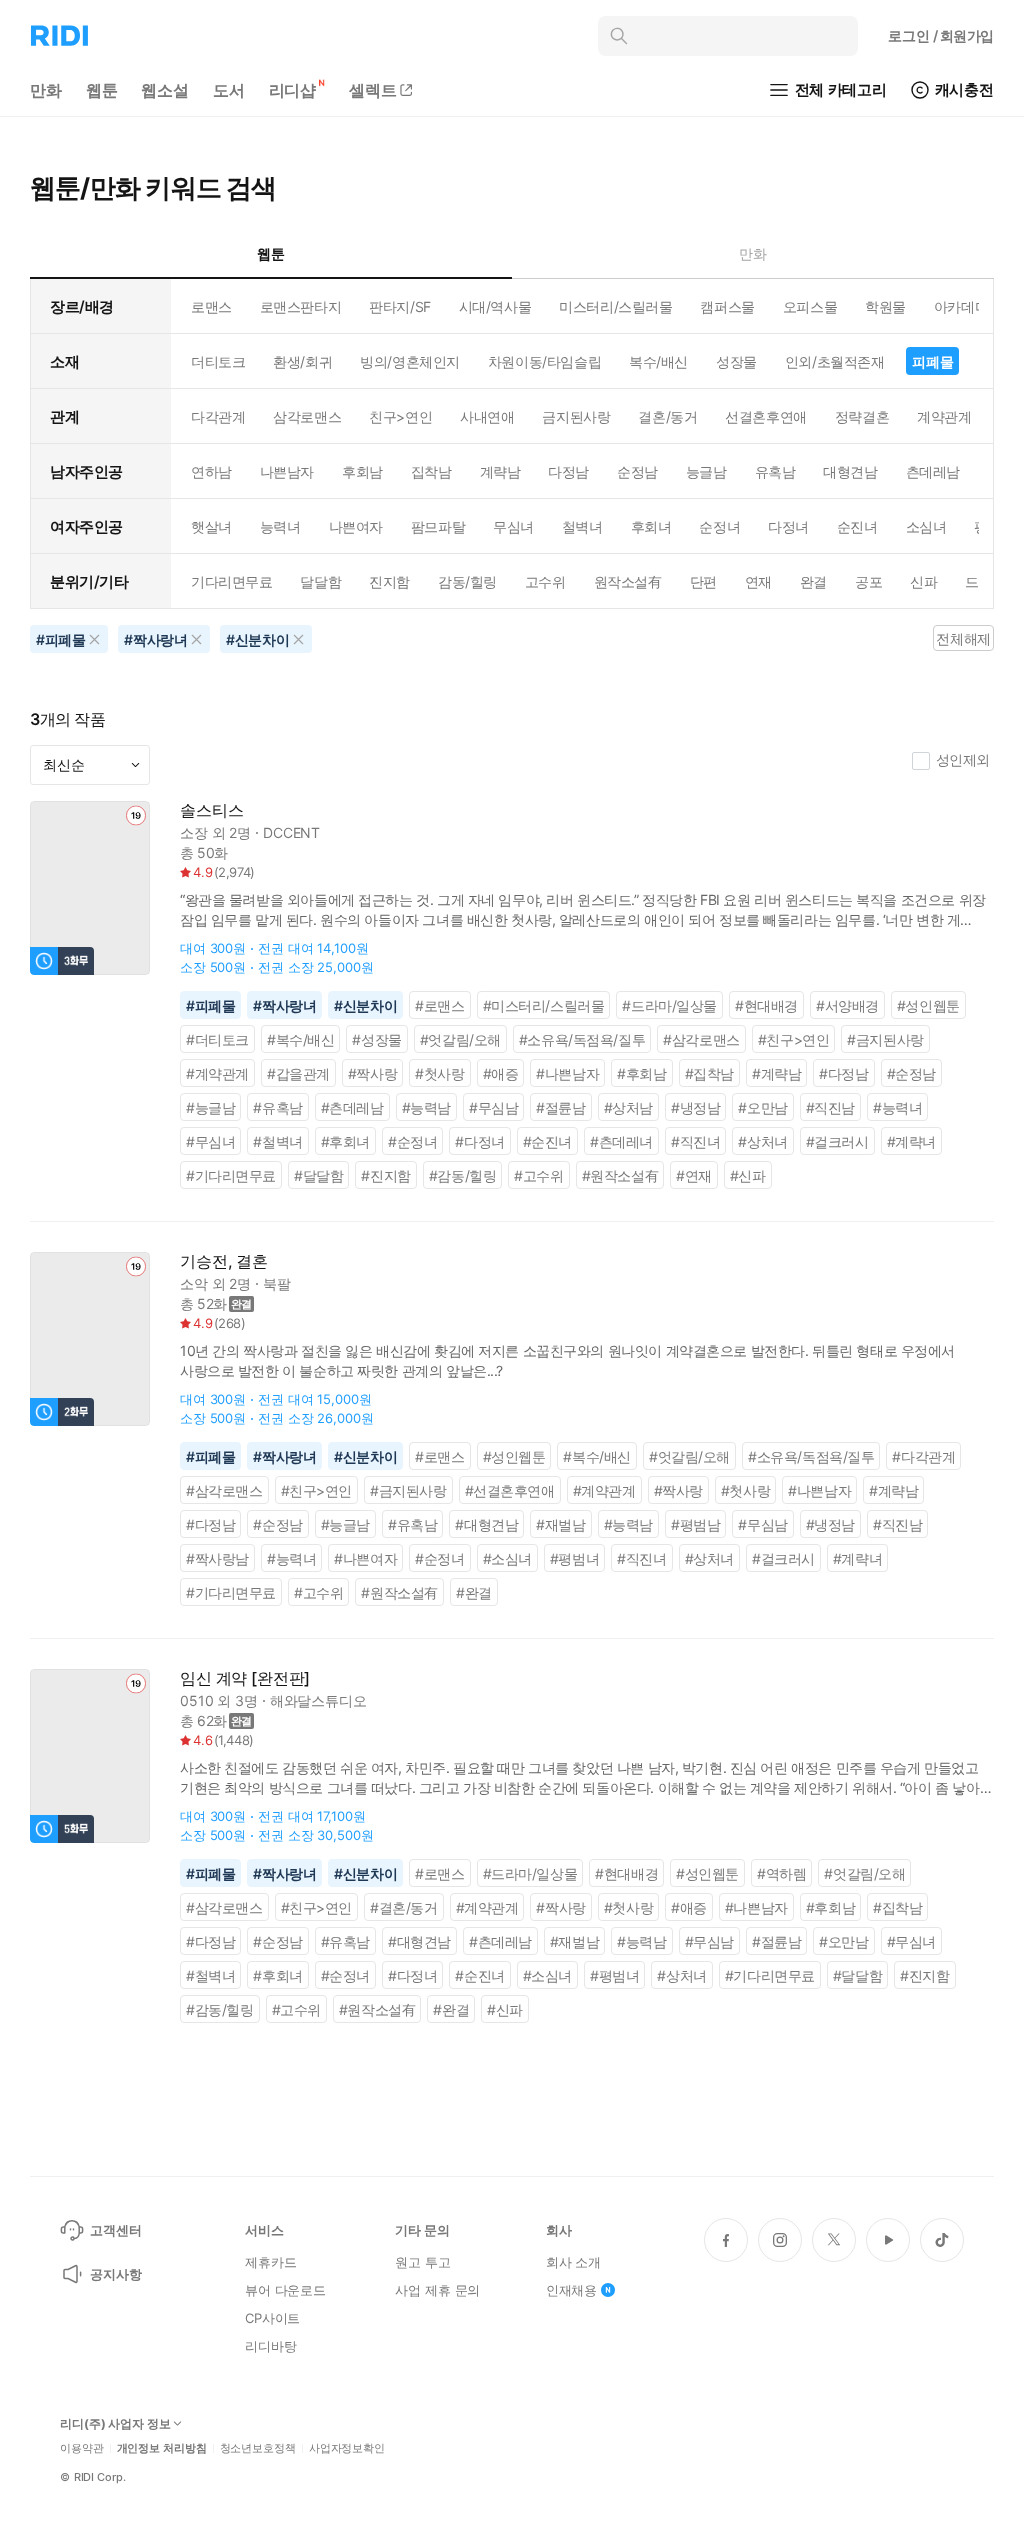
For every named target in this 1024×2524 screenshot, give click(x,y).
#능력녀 (897, 1107)
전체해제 (963, 638)
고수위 (545, 581)
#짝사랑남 (217, 1558)
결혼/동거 (667, 416)
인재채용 (571, 2290)
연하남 (211, 471)
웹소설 (165, 90)
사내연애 (487, 416)
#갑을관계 (298, 1073)
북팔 (277, 1283)
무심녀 (513, 526)
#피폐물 (210, 1005)
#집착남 (709, 1073)
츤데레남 (933, 471)
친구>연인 (400, 416)
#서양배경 (847, 1005)
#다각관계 (923, 1456)
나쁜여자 (356, 526)
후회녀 (651, 526)
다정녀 (788, 526)
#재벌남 (560, 1524)
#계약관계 (217, 1073)
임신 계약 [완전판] (245, 1678)
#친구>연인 (794, 1039)
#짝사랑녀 (284, 1005)
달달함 (320, 581)
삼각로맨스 (307, 416)
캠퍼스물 (727, 306)
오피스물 (810, 306)
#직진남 (830, 1107)
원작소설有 (628, 581)
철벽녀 (582, 526)
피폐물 (932, 361)
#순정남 (911, 1073)
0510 (196, 1700)
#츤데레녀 (621, 1141)
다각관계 (218, 416)
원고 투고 (422, 2262)
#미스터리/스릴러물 (544, 1005)
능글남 (706, 471)
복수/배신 (658, 361)
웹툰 (102, 90)
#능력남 (426, 1107)
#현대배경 (766, 1005)
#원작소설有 (620, 1175)
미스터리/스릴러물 (615, 306)
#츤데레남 (352, 1107)
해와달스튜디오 (318, 1700)
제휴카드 (270, 2262)
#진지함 (385, 1175)
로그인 (941, 35)
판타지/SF (399, 306)
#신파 (748, 1175)
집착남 (431, 471)
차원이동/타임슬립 (544, 361)
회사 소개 (573, 2262)
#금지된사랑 (885, 1039)
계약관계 (944, 416)
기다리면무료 (231, 581)
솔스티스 (211, 810)
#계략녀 (911, 1141)
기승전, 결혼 (224, 1261)
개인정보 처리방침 (162, 2448)
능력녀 (280, 526)
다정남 (568, 471)
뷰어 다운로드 (285, 2290)
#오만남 (762, 1107)
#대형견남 (486, 1524)
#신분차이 (365, 1005)
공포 (868, 581)
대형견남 (850, 471)
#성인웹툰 (928, 1005)
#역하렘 (781, 1873)
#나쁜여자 (365, 1558)
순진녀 (857, 526)
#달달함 (318, 1175)
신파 (923, 581)
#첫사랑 (439, 1073)
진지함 (389, 581)
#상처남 (628, 1107)
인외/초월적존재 (835, 361)
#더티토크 (217, 1039)
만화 (46, 90)
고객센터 (115, 2230)
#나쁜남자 (567, 1073)
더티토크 (218, 361)
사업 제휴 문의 (437, 2290)
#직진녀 (695, 1141)
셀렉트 (373, 90)
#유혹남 (277, 1107)
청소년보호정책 (258, 2448)
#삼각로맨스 (701, 1039)
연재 (758, 581)
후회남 (362, 471)
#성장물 (376, 1039)
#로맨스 (439, 1005)
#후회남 (641, 1073)
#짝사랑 (372, 1073)
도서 (229, 90)
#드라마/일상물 (669, 1005)
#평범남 (695, 1524)
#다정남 (843, 1073)
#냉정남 (695, 1107)
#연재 (694, 1175)
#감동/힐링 (463, 1175)
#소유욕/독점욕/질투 (582, 1039)
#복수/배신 (301, 1039)
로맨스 (211, 306)
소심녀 (926, 526)
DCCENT (291, 832)
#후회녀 (345, 1141)
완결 (813, 581)
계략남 (500, 471)
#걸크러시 (837, 1141)
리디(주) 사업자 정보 (115, 2424)
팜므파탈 (438, 526)
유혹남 (775, 471)
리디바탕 (270, 2346)
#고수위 (538, 1175)
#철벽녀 (277, 1141)
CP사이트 (272, 2318)
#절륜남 (560, 1107)
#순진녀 (547, 1141)
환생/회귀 (302, 361)
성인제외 (963, 759)
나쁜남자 (287, 471)
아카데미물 (968, 306)
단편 (703, 581)
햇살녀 (211, 526)
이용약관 (82, 2448)
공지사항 (115, 2274)
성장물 (736, 361)
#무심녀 (210, 1141)
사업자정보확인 (347, 2448)
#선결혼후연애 (510, 1490)
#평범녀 (574, 1558)
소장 (194, 832)
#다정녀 (479, 1141)
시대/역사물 (495, 306)
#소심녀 (507, 1558)
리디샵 (293, 90)
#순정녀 (412, 1141)
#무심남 (493, 1107)
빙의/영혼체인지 (410, 361)
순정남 (637, 471)
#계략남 (776, 1073)
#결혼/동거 (404, 1907)
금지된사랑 (576, 416)
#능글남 (210, 1107)
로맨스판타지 (300, 306)
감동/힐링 (467, 581)
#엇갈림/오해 (460, 1039)
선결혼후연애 (765, 416)
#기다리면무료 (231, 1175)
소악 (194, 1283)
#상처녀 (762, 1141)
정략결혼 (862, 416)
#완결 (474, 1592)
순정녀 (719, 526)
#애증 (501, 1073)
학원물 (885, 306)
